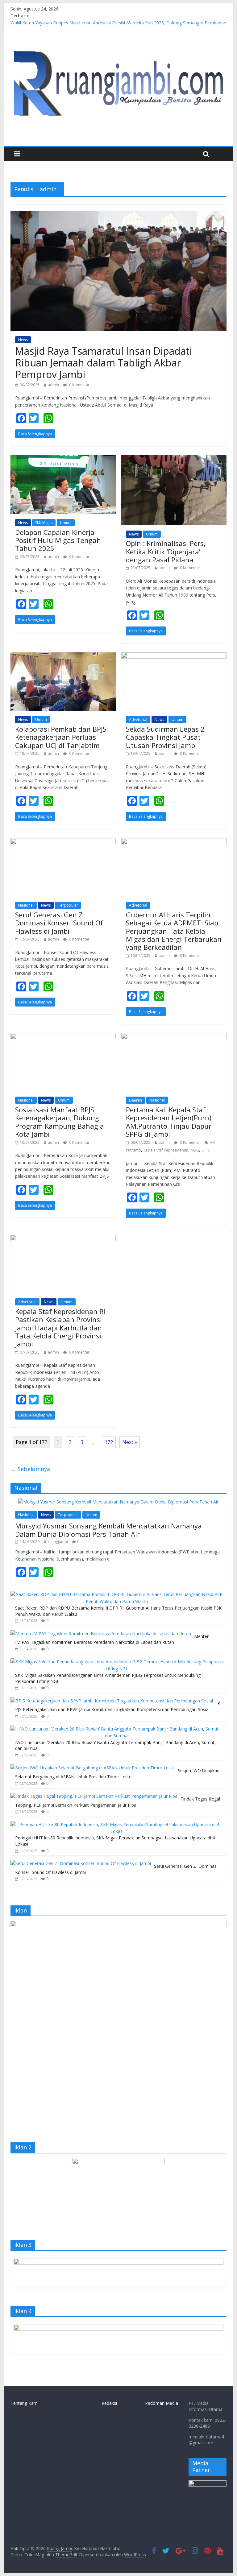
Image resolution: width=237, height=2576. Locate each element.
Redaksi (109, 2403)
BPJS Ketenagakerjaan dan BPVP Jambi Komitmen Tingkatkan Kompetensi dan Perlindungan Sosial (118, 1707)
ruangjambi (58, 1542)
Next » (130, 1442)
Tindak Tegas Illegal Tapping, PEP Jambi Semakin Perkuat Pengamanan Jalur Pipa (118, 1802)
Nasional (26, 905)
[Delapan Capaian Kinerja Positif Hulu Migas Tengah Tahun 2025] (63, 459)
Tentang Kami (25, 2403)
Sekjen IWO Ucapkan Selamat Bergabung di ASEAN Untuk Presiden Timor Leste (117, 1774)
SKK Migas (44, 523)
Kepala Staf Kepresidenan (166, 1150)
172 (109, 1442)
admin (53, 385)
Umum (66, 523)
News (23, 340)
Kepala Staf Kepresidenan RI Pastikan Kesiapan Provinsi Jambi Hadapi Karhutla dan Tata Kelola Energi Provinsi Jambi (60, 1328)
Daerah (135, 1100)
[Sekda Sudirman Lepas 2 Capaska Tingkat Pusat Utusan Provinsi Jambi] (174, 656)
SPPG (206, 1150)
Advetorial (138, 719)
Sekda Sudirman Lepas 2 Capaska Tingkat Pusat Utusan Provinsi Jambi (165, 737)
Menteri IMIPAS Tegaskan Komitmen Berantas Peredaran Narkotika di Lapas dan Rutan (112, 1639)
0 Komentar (79, 385)
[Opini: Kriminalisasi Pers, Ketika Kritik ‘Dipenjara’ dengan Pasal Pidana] (174, 459)
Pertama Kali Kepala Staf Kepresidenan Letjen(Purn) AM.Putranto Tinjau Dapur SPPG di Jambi (169, 1122)
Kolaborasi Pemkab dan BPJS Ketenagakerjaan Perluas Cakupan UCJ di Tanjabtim (61, 737)
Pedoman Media (162, 2403)
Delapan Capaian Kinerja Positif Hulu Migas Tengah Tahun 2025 (58, 540)
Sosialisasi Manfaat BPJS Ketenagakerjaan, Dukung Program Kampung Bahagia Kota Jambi (60, 1122)
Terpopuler (68, 905)
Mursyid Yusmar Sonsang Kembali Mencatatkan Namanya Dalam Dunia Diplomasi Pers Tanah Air (108, 1530)
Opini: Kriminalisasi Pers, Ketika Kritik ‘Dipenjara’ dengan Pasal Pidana (166, 551)
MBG (195, 1150)
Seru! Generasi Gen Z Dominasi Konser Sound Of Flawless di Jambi (59, 923)
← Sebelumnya (30, 1469)
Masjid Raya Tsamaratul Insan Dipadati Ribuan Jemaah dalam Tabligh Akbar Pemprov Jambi (104, 363)
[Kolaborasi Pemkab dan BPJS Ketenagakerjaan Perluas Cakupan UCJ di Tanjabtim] (63, 656)
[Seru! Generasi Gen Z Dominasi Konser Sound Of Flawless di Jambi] (63, 842)
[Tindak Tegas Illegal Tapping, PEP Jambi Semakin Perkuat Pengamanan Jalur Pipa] (94, 1796)
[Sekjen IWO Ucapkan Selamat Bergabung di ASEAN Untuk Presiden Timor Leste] (93, 1768)
